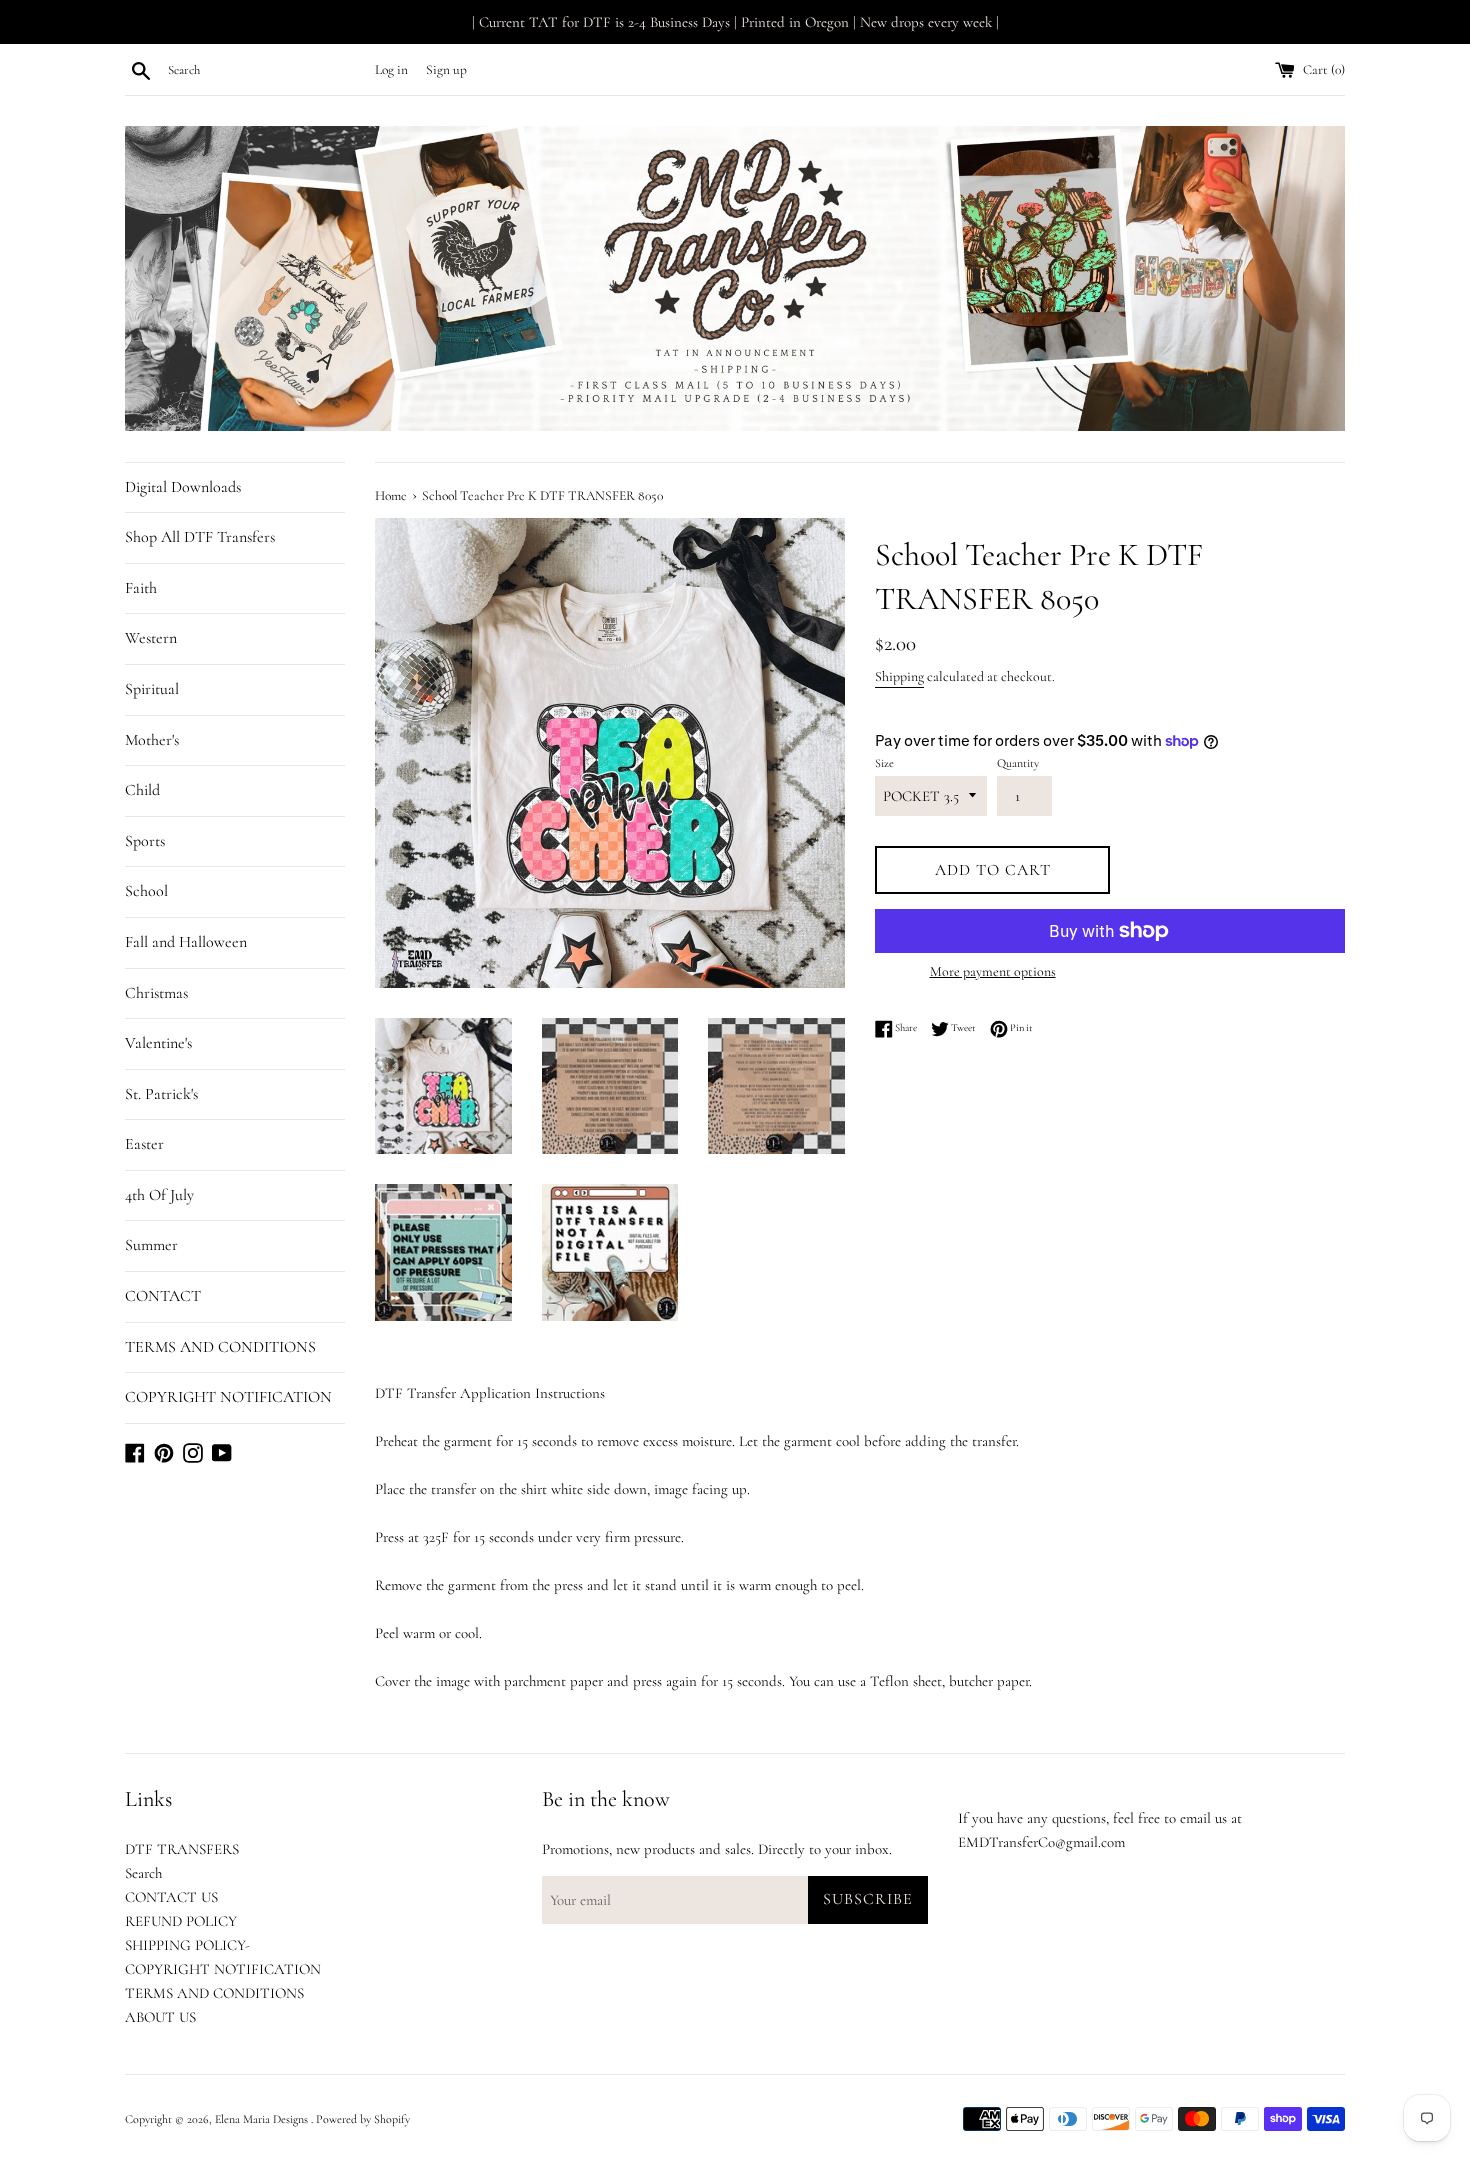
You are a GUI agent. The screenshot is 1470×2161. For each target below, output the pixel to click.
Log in (391, 70)
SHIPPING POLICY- (187, 1945)
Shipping (899, 676)
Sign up (446, 70)
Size (884, 763)
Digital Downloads (183, 487)
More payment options (993, 971)
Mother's (152, 740)
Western (151, 638)
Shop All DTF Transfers (200, 537)
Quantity (1018, 763)
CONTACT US (171, 1897)
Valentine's (158, 1043)
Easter (144, 1144)
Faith (141, 588)
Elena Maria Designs (263, 2119)
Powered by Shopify (363, 2119)
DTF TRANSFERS (182, 1849)
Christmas (156, 993)
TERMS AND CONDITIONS (220, 1347)
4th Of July (159, 1195)
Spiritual (152, 689)
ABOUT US (160, 2017)
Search (143, 1873)
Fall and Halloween (186, 942)
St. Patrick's (161, 1094)
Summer (151, 1245)
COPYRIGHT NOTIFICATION (228, 1397)
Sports (145, 841)
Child (142, 790)
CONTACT (163, 1296)
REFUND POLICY (181, 1921)
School (146, 891)
